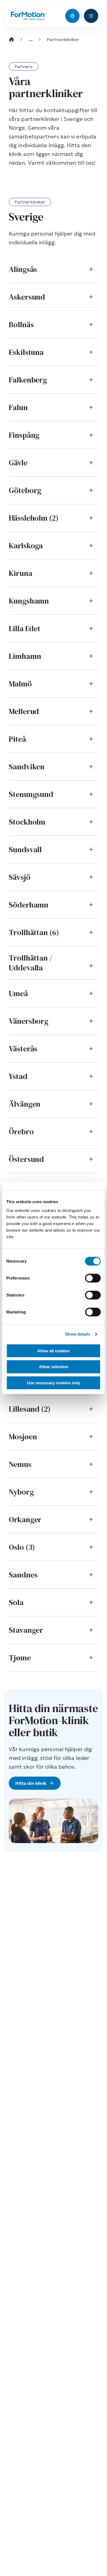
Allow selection (54, 1367)
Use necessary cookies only (54, 1383)
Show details (78, 1334)
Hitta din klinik (31, 1783)
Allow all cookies (54, 1351)
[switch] (93, 1278)
